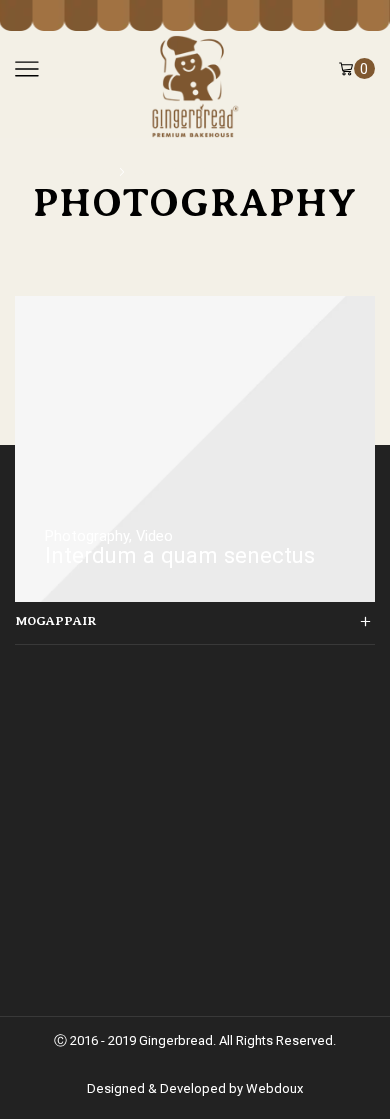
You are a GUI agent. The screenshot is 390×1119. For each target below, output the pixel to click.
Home (92, 170)
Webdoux (274, 1088)
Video (154, 536)
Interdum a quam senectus (224, 170)
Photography (87, 536)
